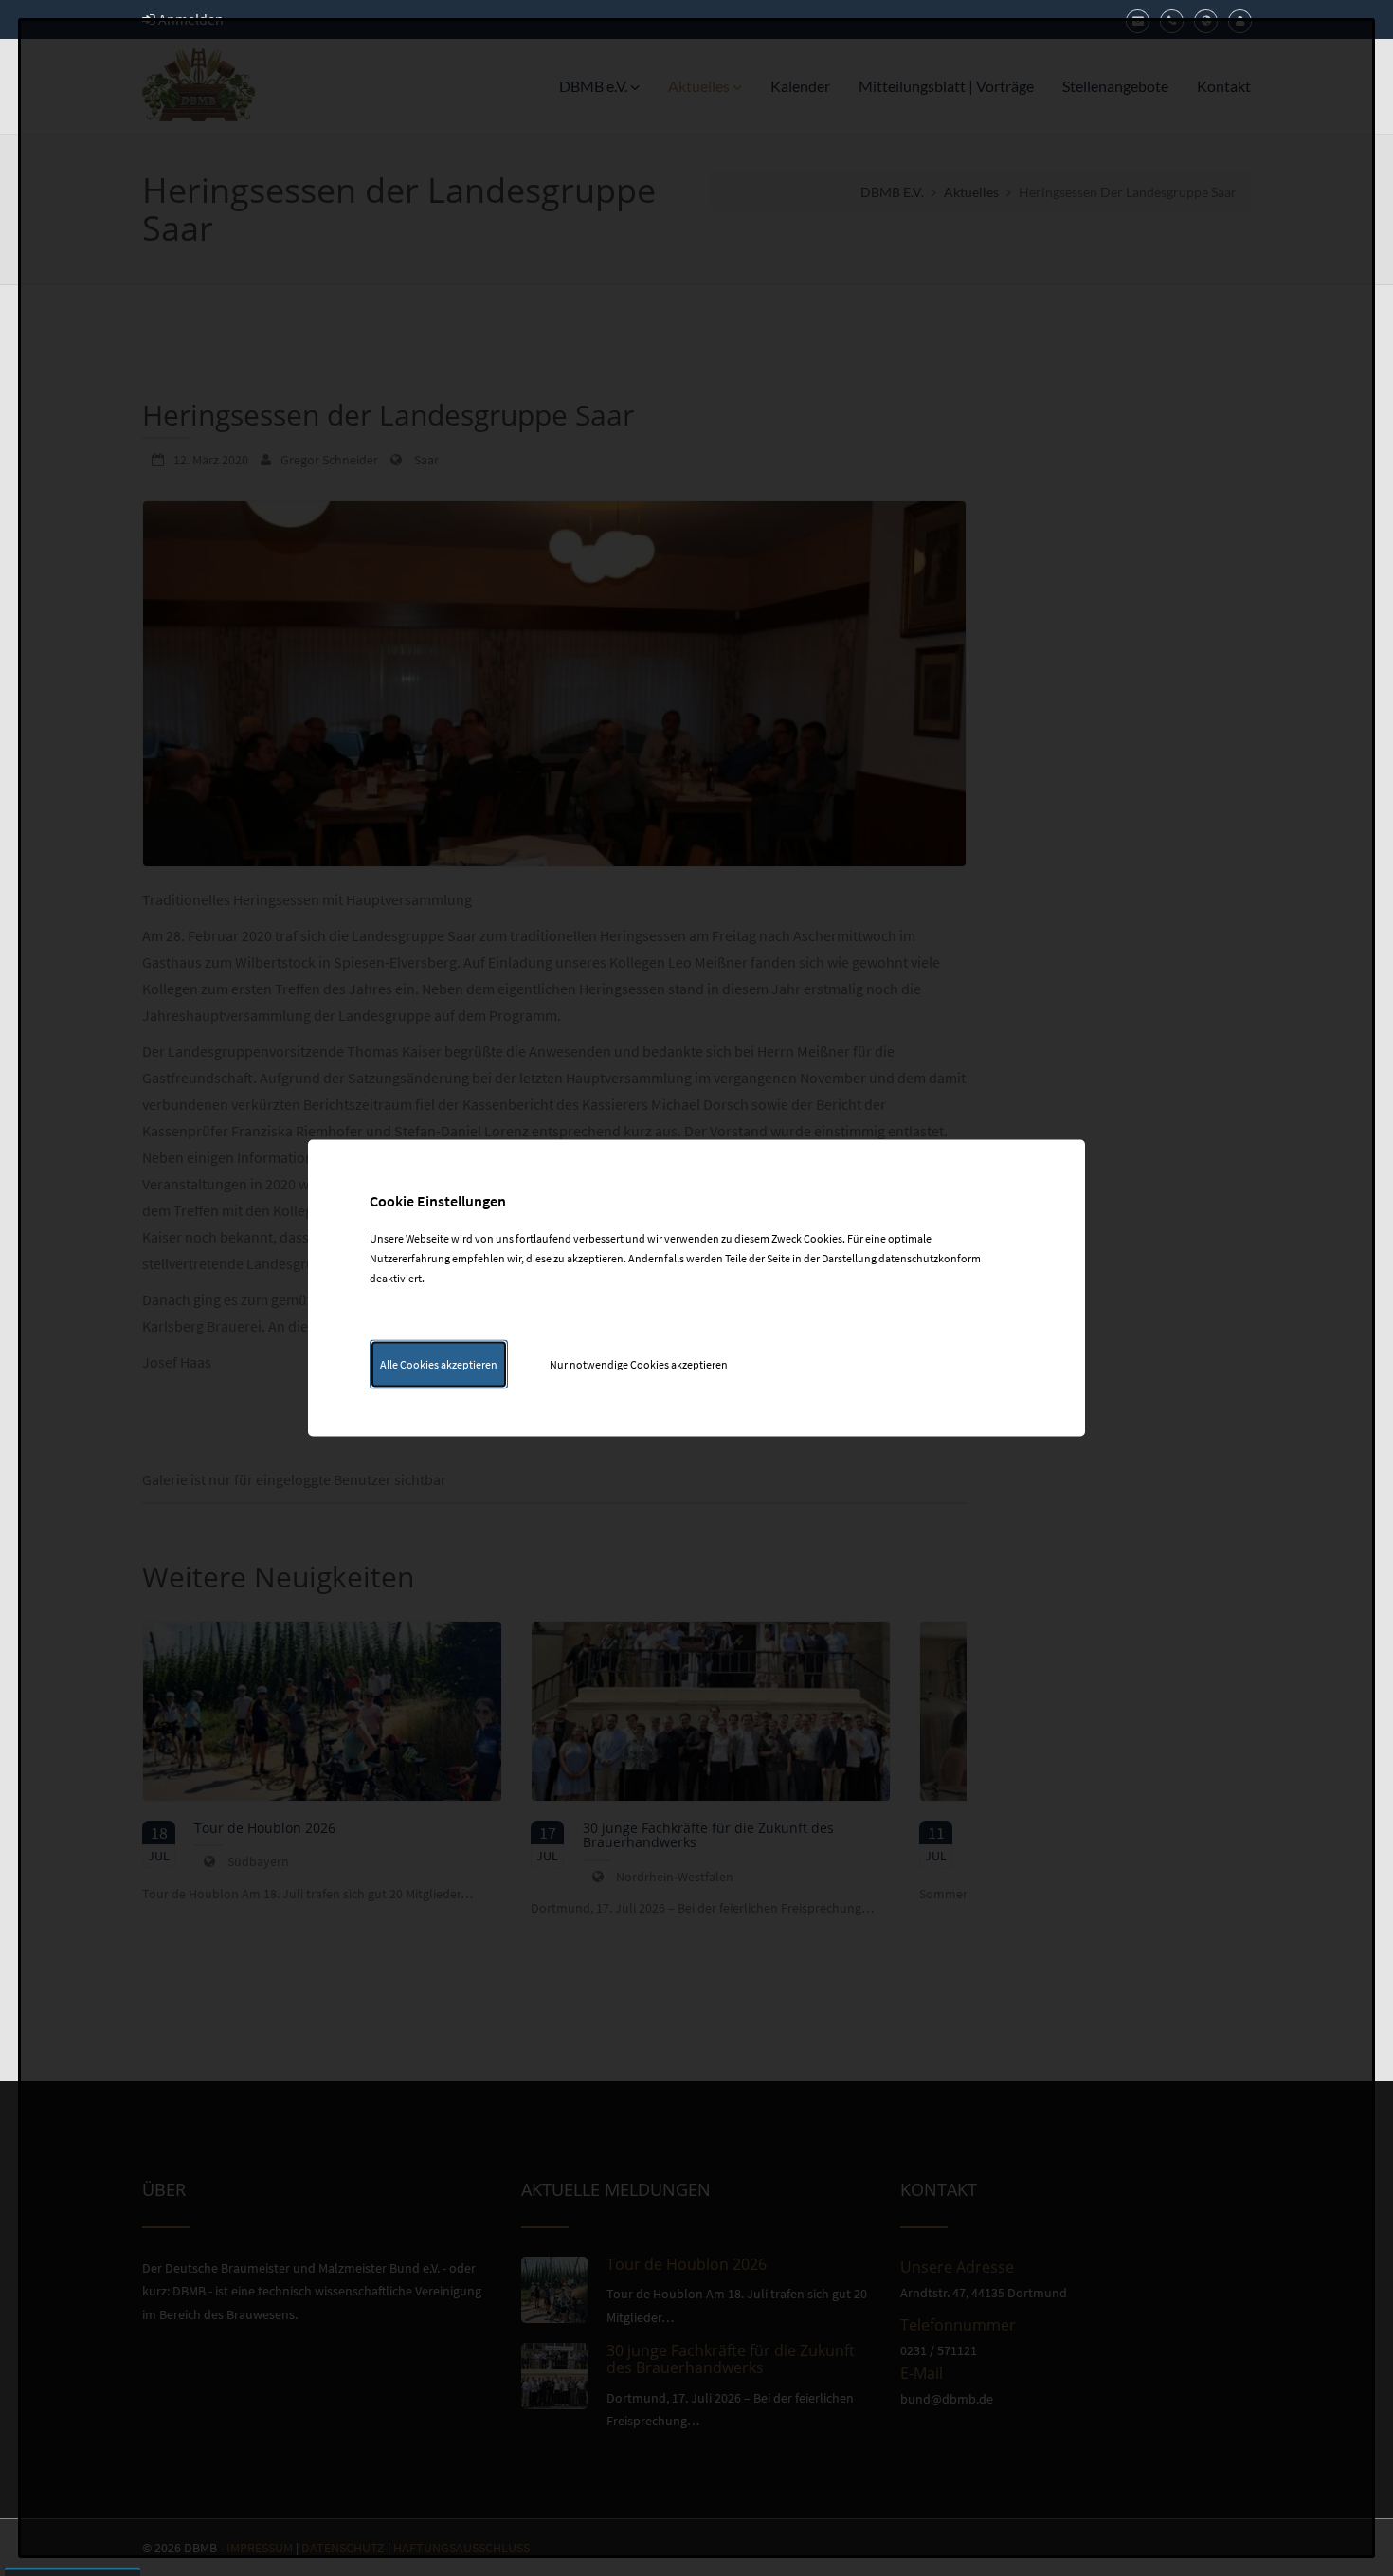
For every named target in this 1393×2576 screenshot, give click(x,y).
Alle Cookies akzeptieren (439, 1364)
